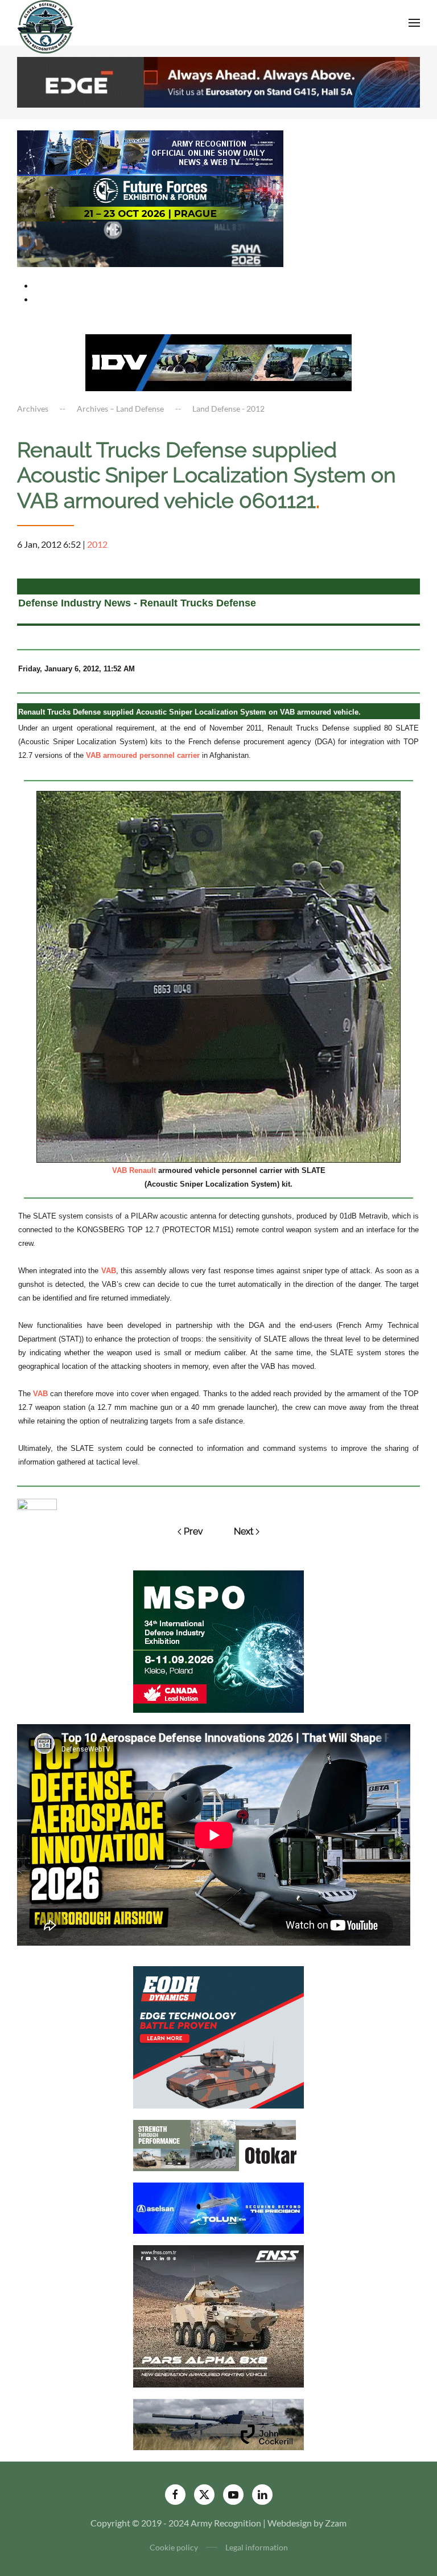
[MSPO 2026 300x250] (218, 1640)
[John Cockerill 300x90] (218, 2424)
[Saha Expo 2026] (150, 152)
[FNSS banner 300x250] (218, 2315)
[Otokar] (218, 2145)
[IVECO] (218, 361)
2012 (97, 544)
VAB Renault (134, 1170)
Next (244, 1531)
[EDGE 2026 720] (218, 81)
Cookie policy (174, 2547)
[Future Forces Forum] (150, 197)
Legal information (257, 2547)
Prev (193, 1531)
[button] (414, 23)
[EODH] (218, 2036)
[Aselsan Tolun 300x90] (218, 2207)
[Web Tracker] (37, 1503)
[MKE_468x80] (150, 243)
